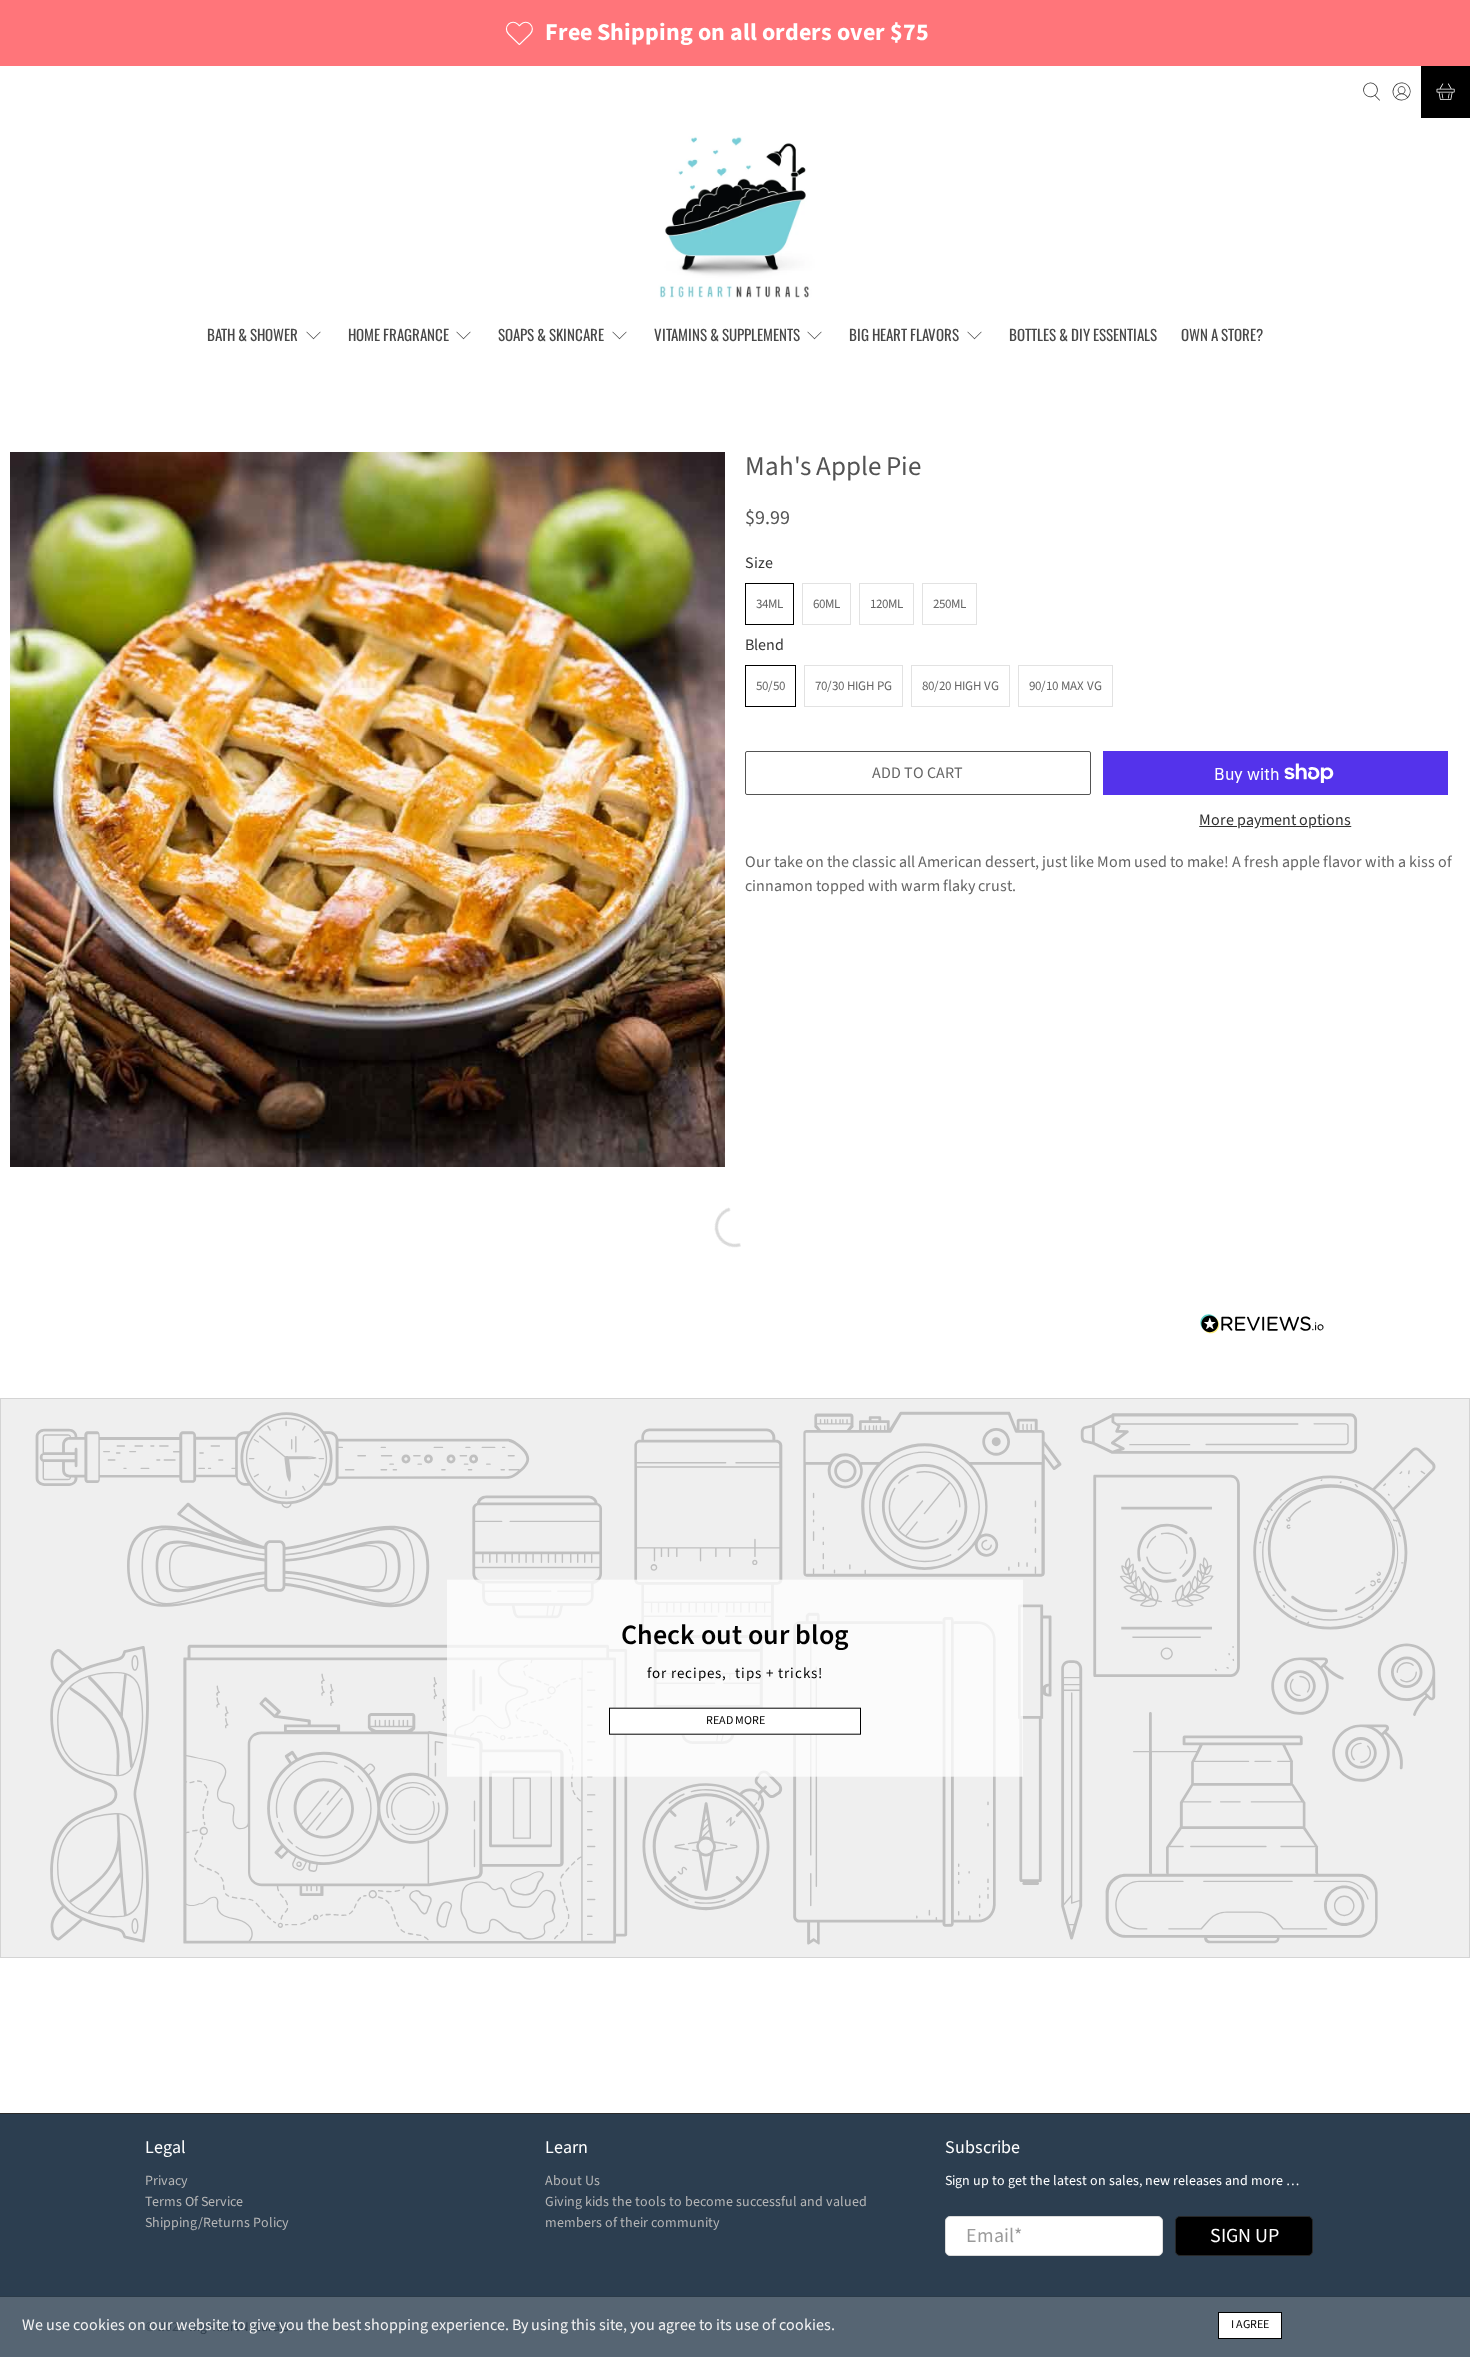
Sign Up (1039, 1231)
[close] (1133, 1070)
